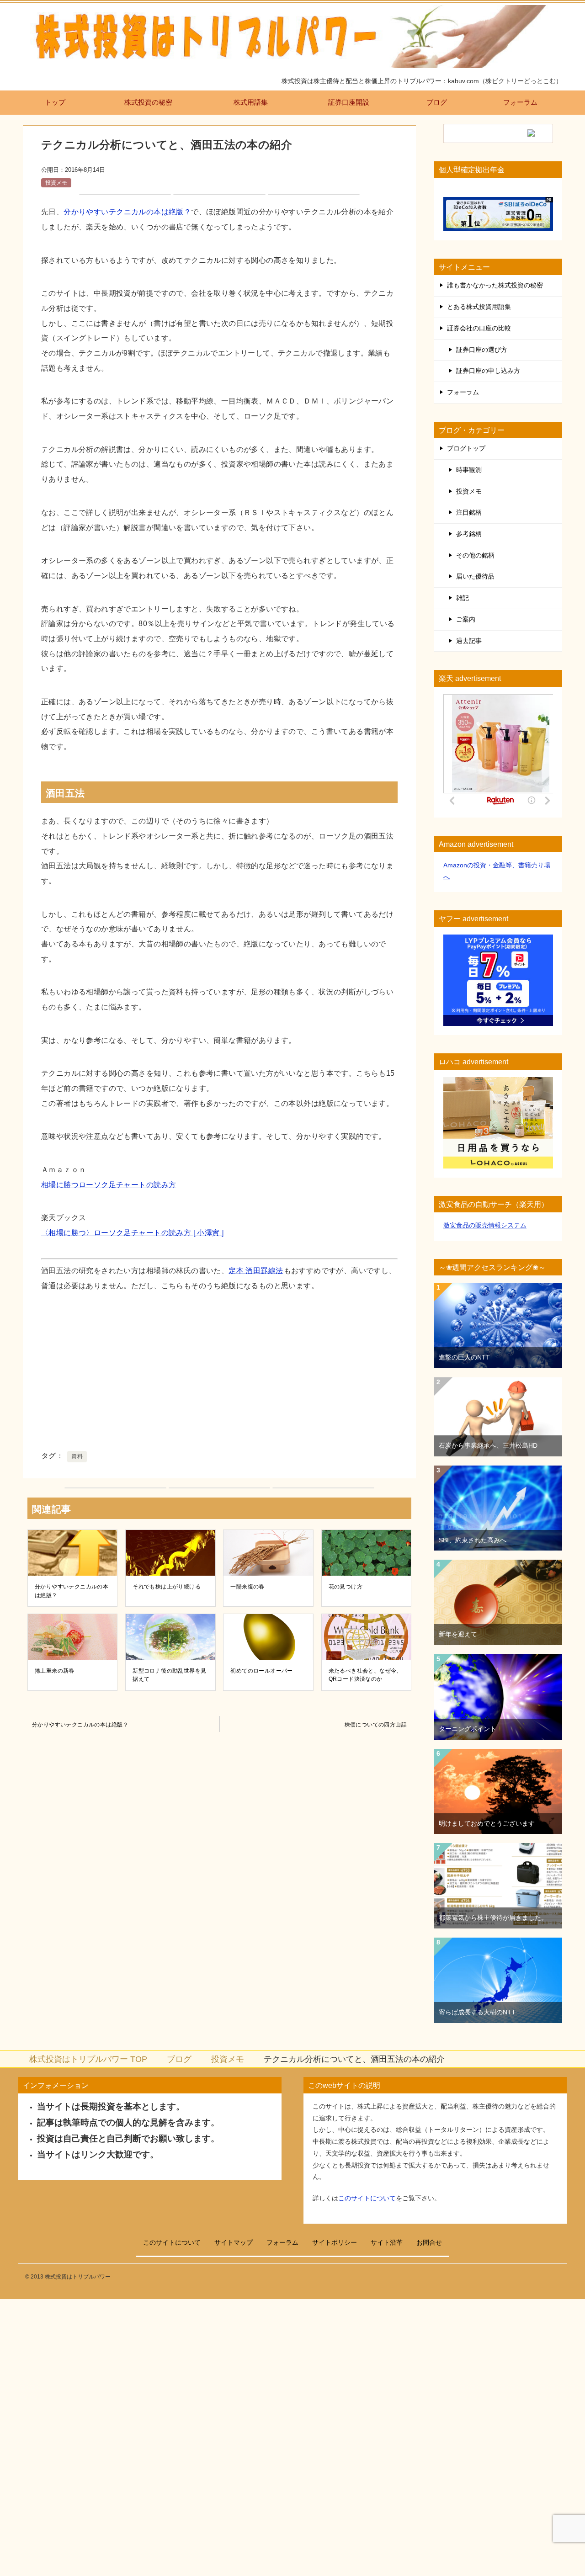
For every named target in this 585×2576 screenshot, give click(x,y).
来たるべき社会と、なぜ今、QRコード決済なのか (365, 1675)
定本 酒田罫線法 (256, 1270)
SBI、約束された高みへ (473, 1540)
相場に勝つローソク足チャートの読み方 (109, 1184)
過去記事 (469, 641)
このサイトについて (367, 2198)
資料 (77, 1456)
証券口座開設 (349, 102)
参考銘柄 (469, 534)
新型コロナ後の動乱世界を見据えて (169, 1675)
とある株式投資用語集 (479, 307)
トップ (55, 102)
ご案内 (466, 619)
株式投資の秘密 (148, 102)
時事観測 (469, 470)
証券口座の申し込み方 (488, 371)
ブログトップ (466, 448)
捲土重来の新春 (55, 1671)
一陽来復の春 (247, 1587)
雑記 (463, 598)
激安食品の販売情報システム (485, 1225)
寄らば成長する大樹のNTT (477, 2012)
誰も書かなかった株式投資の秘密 (495, 285)
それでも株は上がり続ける (167, 1587)
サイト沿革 (387, 2242)
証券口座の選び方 (482, 350)
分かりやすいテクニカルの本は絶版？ (127, 212)
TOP (88, 2059)
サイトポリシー (335, 2242)
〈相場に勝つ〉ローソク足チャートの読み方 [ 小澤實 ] (132, 1232)
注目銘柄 (469, 512)
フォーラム (520, 102)
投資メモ (56, 183)
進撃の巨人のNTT (464, 1357)
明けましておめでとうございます (487, 1823)
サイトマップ (234, 2242)
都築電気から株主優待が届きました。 (493, 1917)
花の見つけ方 (346, 1587)
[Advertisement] (219, 1375)
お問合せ (429, 2242)
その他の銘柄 (475, 555)
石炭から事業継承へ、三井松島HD (488, 1445)
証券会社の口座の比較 (479, 328)
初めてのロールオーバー (262, 1671)
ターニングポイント (468, 1729)
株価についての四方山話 (376, 1725)
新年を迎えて (458, 1634)
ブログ (437, 102)
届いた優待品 (475, 576)
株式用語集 (251, 102)
